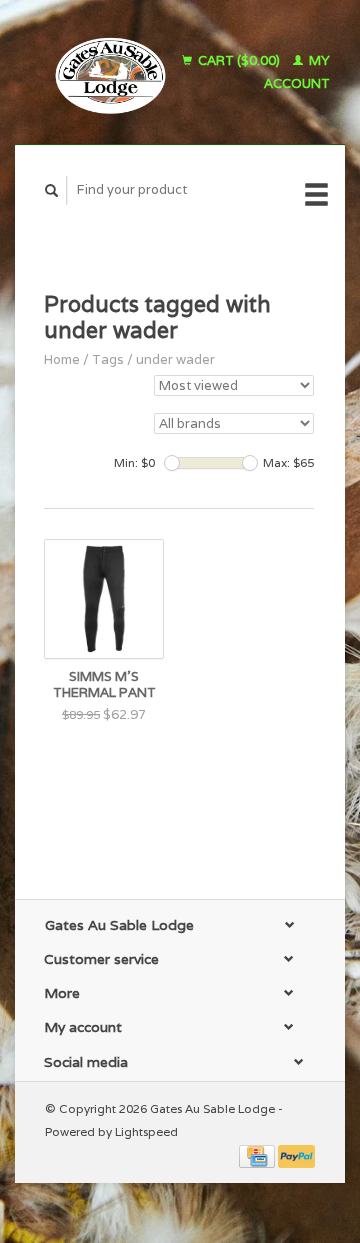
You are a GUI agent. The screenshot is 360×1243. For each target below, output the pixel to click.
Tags (108, 359)
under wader (175, 359)
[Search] (52, 190)
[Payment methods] (258, 1154)
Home (62, 359)
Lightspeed (146, 1131)
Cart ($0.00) (239, 60)
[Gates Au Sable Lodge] (104, 72)
